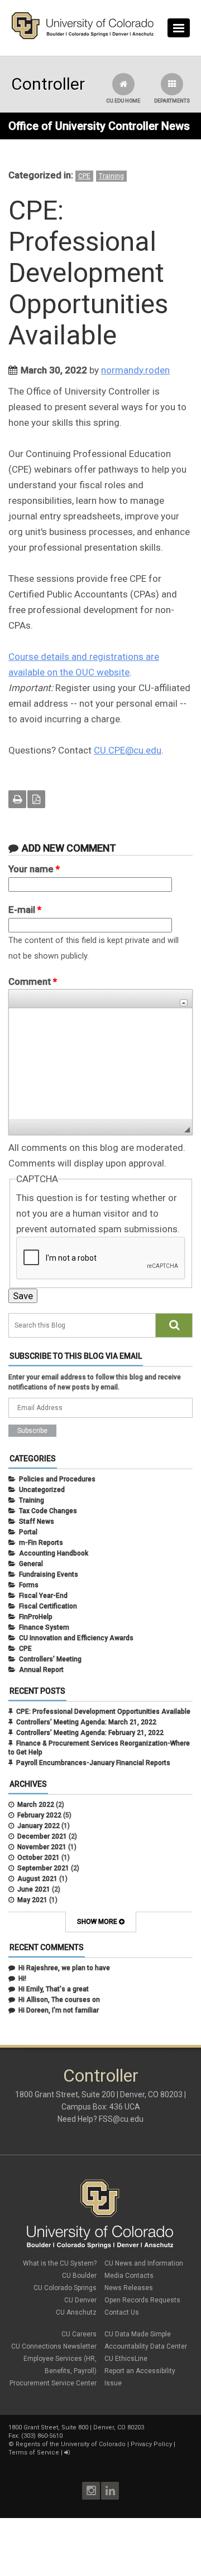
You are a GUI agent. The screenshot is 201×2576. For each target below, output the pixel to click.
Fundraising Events (49, 1574)
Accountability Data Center (146, 2346)
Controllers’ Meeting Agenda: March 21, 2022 (86, 1722)
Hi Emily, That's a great (54, 1989)
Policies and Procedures (57, 1479)
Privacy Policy (151, 2444)
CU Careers (79, 2334)
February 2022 (39, 1815)
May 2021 (32, 1900)
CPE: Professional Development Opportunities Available (103, 1712)
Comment (33, 981)
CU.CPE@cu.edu (128, 750)
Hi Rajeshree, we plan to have (64, 1968)
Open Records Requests (142, 2300)
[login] (67, 2453)
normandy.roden (135, 370)
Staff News (37, 1522)
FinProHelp (36, 1617)
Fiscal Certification (48, 1606)
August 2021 (37, 1879)
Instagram (91, 2491)
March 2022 (36, 1805)
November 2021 (42, 1847)
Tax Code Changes (48, 1511)
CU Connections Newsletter (54, 2346)
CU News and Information (144, 2263)
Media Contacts (129, 2276)
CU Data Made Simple (138, 2334)
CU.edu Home (123, 101)
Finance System (44, 1627)
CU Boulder (79, 2276)
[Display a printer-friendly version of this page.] (17, 799)
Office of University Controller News (99, 126)
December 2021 (42, 1836)
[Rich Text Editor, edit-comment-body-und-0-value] (100, 1064)
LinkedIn (110, 2491)
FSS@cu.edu (121, 2119)
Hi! (22, 1979)
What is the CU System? (60, 2263)
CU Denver (80, 2300)
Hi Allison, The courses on (59, 2000)
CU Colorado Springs (65, 2288)
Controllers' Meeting (50, 1659)
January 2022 (39, 1826)
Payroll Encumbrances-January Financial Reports (93, 1763)
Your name (34, 869)
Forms (29, 1585)
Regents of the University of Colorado (71, 2444)
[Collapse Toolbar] (184, 1003)
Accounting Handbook (54, 1553)
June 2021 (34, 1889)
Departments (172, 101)
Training (111, 176)
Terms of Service (34, 2453)
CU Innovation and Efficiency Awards (76, 1638)
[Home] (83, 37)
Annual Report (41, 1670)
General (31, 1564)
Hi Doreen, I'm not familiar (59, 2010)
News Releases (129, 2288)
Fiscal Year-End (43, 1596)
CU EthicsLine (126, 2359)
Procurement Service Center (53, 2383)
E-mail (25, 910)
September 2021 (43, 1868)
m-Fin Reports (41, 1543)
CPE (84, 176)
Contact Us (122, 2312)
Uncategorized (42, 1490)
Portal (28, 1532)
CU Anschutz (76, 2312)
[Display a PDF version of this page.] (36, 799)
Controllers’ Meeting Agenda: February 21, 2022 (90, 1733)
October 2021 (39, 1858)
